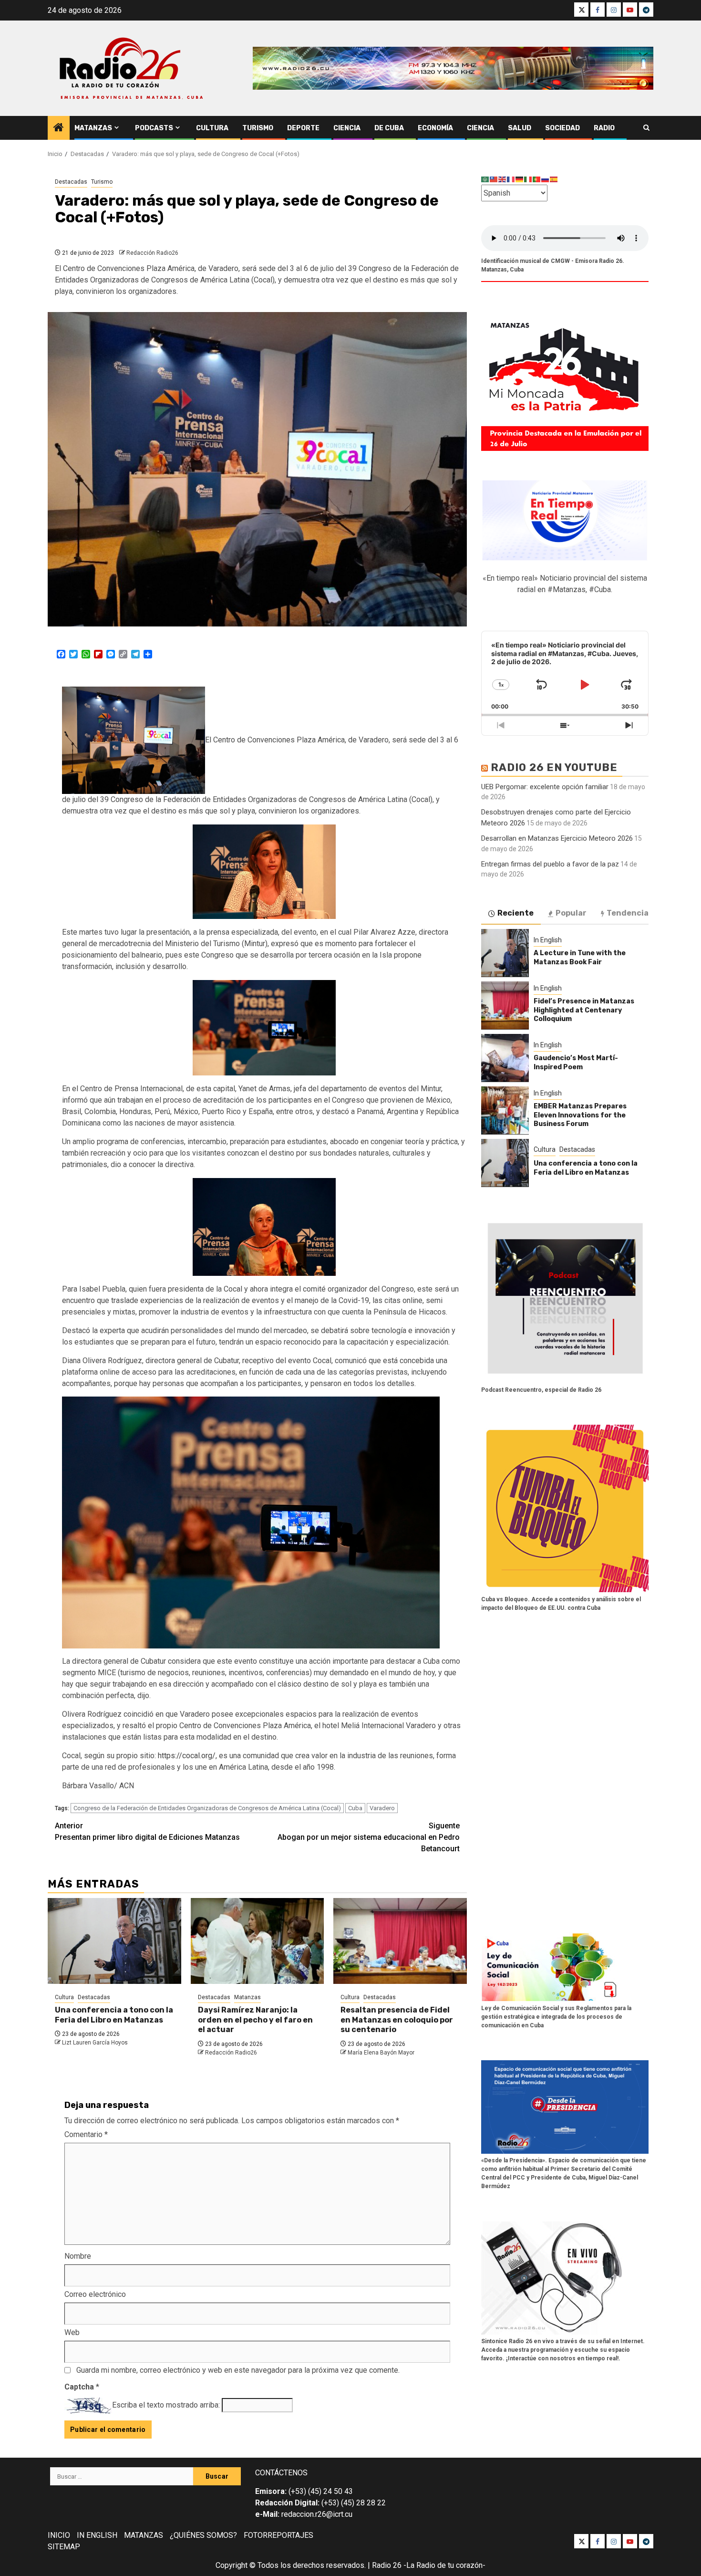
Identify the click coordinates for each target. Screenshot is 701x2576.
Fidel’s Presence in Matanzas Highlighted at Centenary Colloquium (584, 1010)
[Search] (646, 128)
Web (72, 2332)
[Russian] (546, 179)
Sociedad (562, 128)
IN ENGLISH (97, 2535)
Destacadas (71, 182)
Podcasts (154, 128)
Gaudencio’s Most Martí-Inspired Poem (576, 1062)
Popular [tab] (571, 913)
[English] (503, 179)
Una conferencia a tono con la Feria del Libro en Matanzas (114, 2015)
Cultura (212, 128)
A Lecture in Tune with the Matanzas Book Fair (580, 957)
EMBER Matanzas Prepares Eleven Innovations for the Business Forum (580, 1115)
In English (548, 940)
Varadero (382, 1808)
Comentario (86, 2134)
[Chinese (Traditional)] (494, 179)
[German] (520, 179)
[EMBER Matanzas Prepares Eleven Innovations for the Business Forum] (505, 1110)
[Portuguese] (537, 179)
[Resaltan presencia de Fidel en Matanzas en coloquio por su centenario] (400, 1941)
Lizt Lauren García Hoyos (95, 2043)
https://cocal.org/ (187, 1756)
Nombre (78, 2256)
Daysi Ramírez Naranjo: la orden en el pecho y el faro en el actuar (255, 2020)
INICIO (59, 2535)
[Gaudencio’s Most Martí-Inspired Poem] (505, 1058)
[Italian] (528, 179)
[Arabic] (485, 179)
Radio (604, 128)
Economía (435, 128)
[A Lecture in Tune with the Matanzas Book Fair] (505, 953)
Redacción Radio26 (152, 253)
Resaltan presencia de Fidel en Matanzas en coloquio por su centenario (397, 2020)
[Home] (59, 128)
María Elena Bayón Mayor (381, 2053)
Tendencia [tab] (628, 913)
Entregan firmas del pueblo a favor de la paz (550, 864)
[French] (511, 179)
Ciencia (347, 128)
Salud (520, 128)
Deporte (303, 128)
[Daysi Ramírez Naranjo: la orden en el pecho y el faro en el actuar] (258, 1941)
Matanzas (93, 128)
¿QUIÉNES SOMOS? (203, 2535)
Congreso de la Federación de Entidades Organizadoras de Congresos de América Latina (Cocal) (207, 1808)
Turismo (258, 128)
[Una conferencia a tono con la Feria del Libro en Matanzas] (114, 1941)
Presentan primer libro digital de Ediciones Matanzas (147, 1831)
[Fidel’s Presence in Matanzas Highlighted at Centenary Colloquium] (505, 1005)
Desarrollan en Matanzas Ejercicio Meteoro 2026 (557, 838)
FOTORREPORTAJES (278, 2535)
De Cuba (389, 128)
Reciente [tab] (515, 913)
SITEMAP (64, 2547)
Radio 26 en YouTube (554, 767)
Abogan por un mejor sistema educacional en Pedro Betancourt (369, 1837)
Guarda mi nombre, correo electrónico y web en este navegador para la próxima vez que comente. (238, 2370)
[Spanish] (554, 179)
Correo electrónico (95, 2294)
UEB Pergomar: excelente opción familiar (545, 786)
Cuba (355, 1808)
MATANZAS (144, 2535)
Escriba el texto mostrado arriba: (166, 2405)
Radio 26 (387, 2565)
